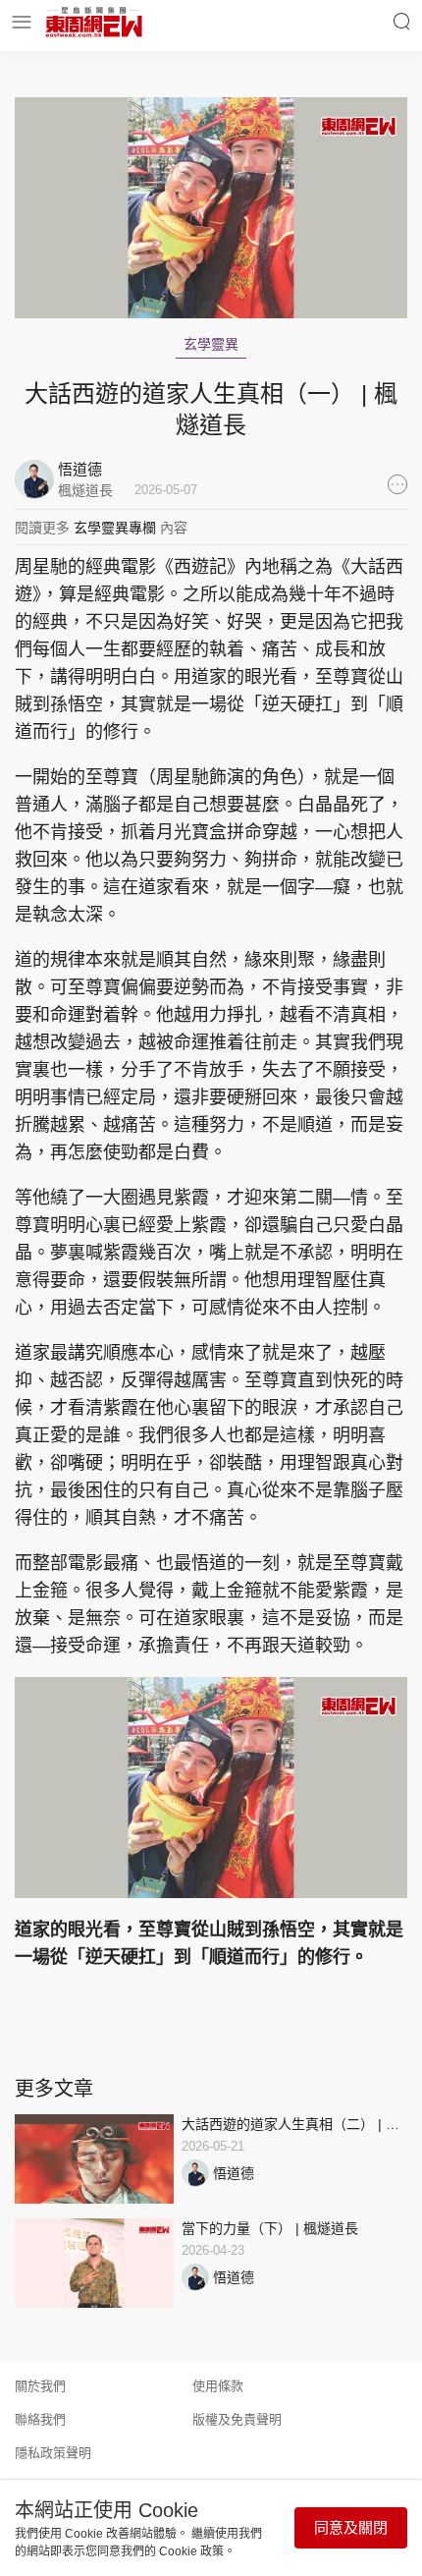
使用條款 (218, 2386)
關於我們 (40, 2386)
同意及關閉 (351, 2527)
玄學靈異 (211, 344)
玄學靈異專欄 (115, 528)
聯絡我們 (40, 2419)
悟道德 (234, 2173)
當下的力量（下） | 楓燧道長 (270, 2228)
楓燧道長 (85, 490)
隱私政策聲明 (53, 2453)
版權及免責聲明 (237, 2419)
